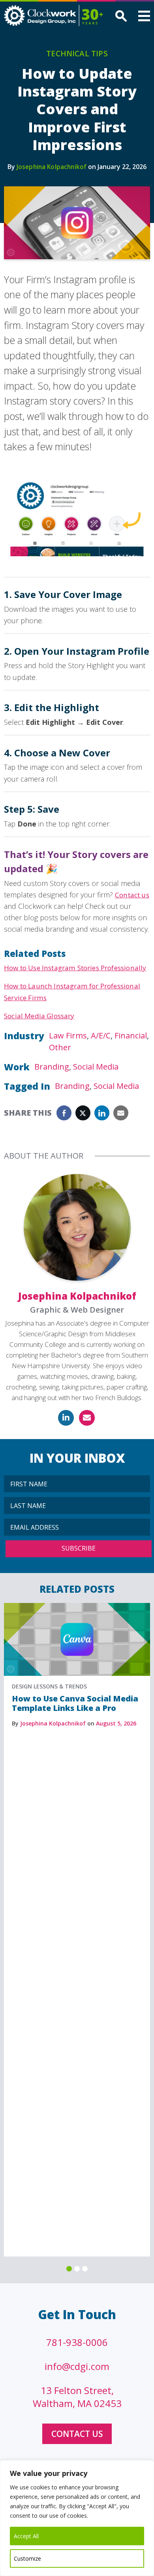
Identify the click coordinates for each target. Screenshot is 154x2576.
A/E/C (101, 1035)
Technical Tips (77, 54)
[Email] (87, 1418)
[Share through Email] (121, 1113)
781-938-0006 (77, 2342)
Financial (131, 1035)
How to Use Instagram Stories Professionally (75, 968)
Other (60, 1047)
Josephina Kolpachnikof (52, 167)
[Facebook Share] (64, 1113)
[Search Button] (120, 17)
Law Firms (68, 1035)
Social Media (96, 1067)
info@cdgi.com (77, 2366)
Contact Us (77, 2434)
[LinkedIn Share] (102, 1113)
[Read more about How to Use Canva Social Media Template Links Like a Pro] (77, 1607)
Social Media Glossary (39, 1016)
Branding (52, 1067)
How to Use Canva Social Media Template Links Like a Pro (75, 1703)
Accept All (26, 2536)
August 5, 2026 (116, 1723)
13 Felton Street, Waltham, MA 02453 (77, 2397)
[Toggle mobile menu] (144, 17)
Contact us (132, 895)
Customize (27, 2558)
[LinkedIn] (66, 1418)
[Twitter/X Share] (83, 1113)
